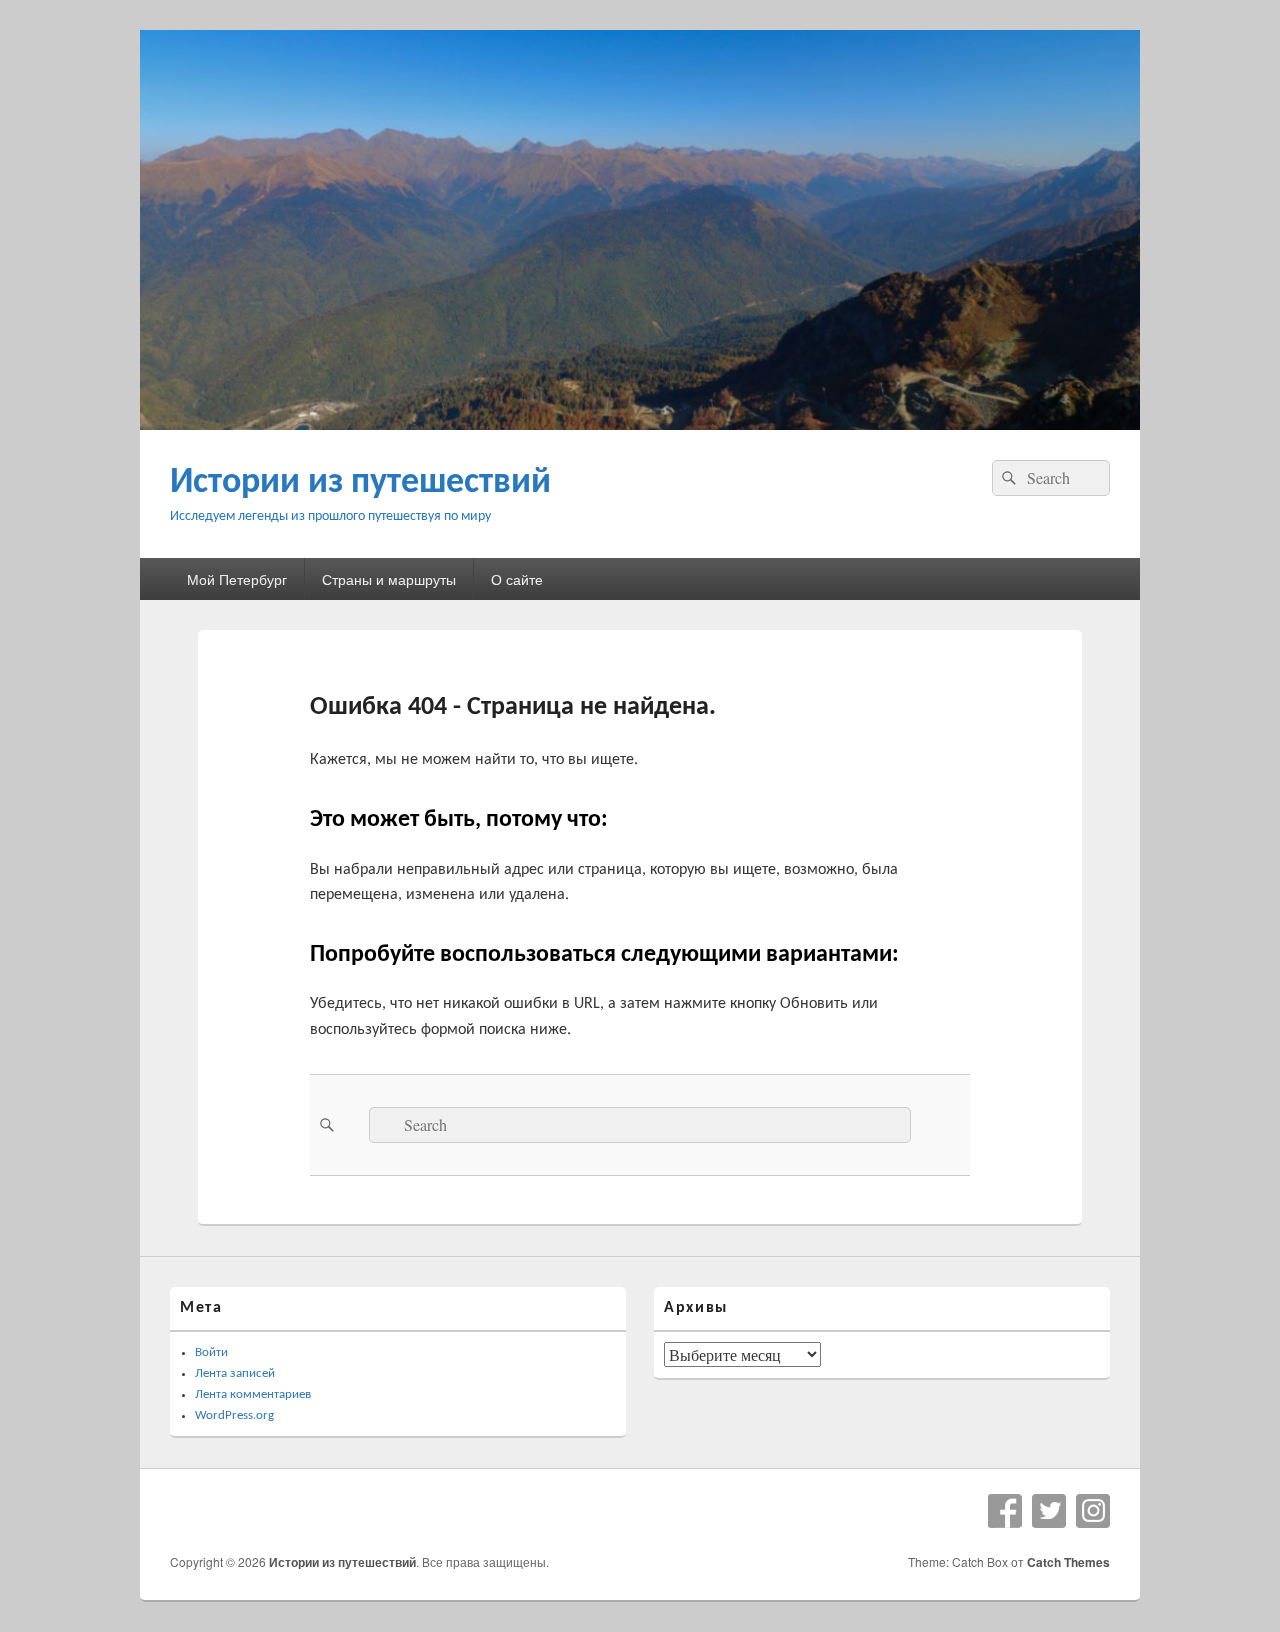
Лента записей (235, 1373)
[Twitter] (1049, 1511)
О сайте (517, 579)
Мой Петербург (237, 579)
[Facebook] (1005, 1511)
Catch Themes (1068, 1562)
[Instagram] (1093, 1511)
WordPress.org (234, 1415)
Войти (211, 1352)
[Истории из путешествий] (640, 423)
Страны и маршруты (389, 579)
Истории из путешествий (360, 483)
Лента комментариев (253, 1394)
